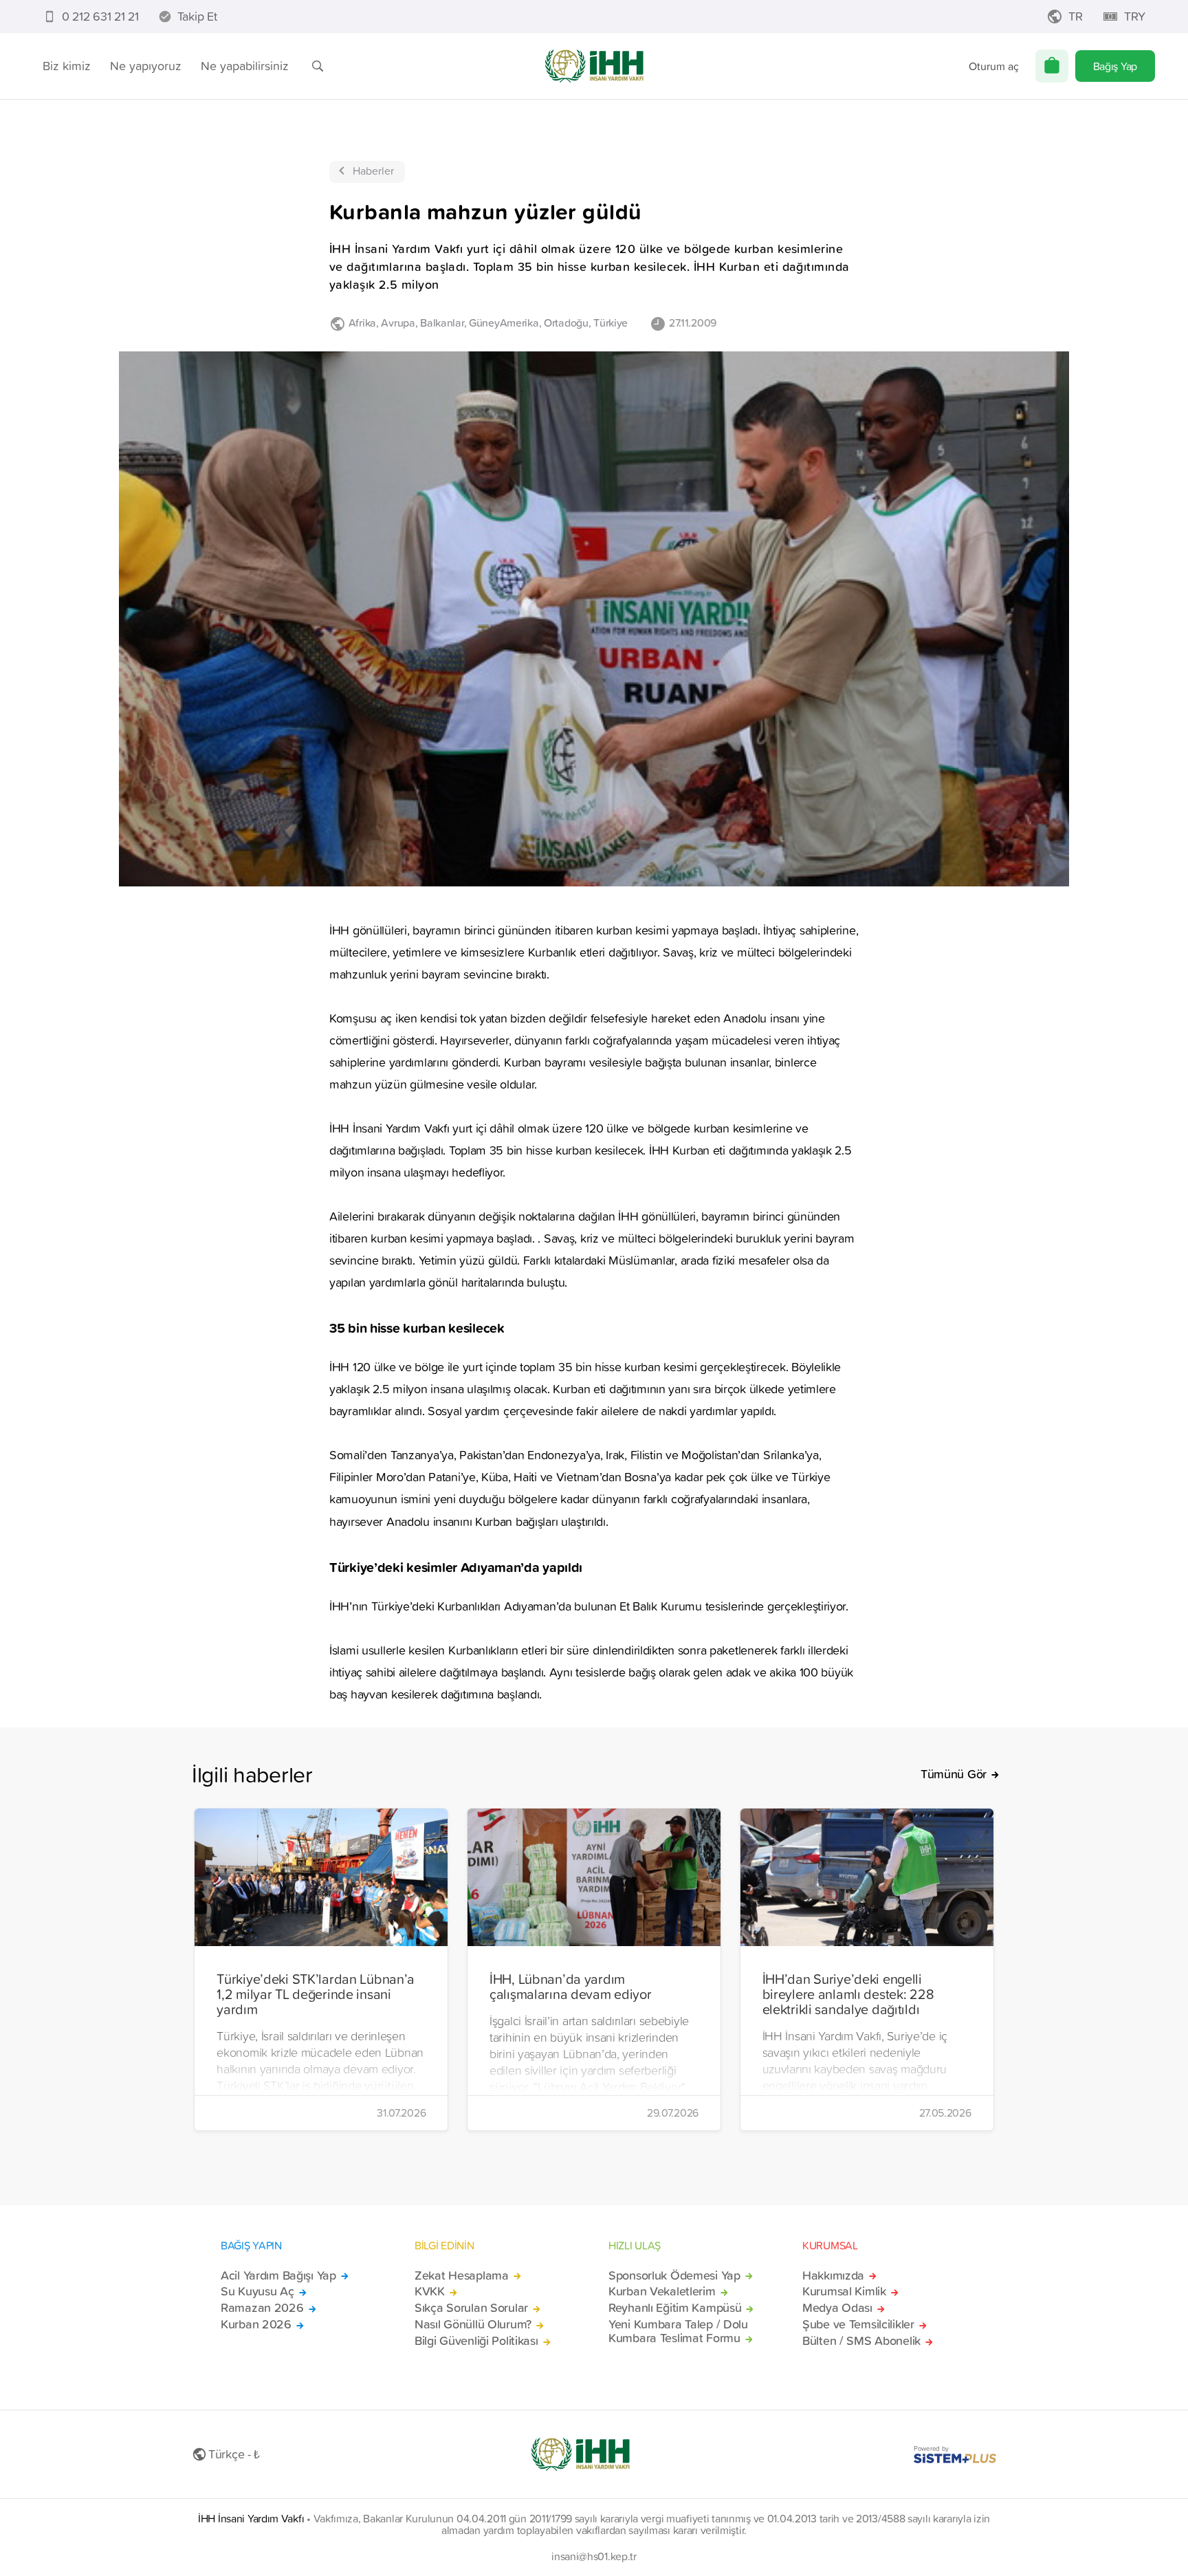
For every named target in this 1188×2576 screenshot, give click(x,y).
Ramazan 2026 (262, 2308)
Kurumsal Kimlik (844, 2291)
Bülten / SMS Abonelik (861, 2341)
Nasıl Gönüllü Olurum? (473, 2324)
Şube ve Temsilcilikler (858, 2324)
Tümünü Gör (954, 1774)
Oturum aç (994, 66)
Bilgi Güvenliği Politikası (476, 2341)
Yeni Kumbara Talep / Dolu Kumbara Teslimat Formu (678, 2331)
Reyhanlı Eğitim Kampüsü (675, 2308)
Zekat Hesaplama (462, 2275)
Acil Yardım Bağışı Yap (278, 2275)
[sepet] (1052, 66)
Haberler (373, 171)
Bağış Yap (1115, 66)
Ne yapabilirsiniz (245, 66)
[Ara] (318, 66)
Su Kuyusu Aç (257, 2291)
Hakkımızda (833, 2275)
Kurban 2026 (256, 2324)
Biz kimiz (67, 66)
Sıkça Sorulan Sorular (471, 2308)
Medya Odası (837, 2308)
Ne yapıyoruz (146, 66)
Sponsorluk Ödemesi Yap (674, 2275)
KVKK (430, 2291)
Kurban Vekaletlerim (662, 2291)
